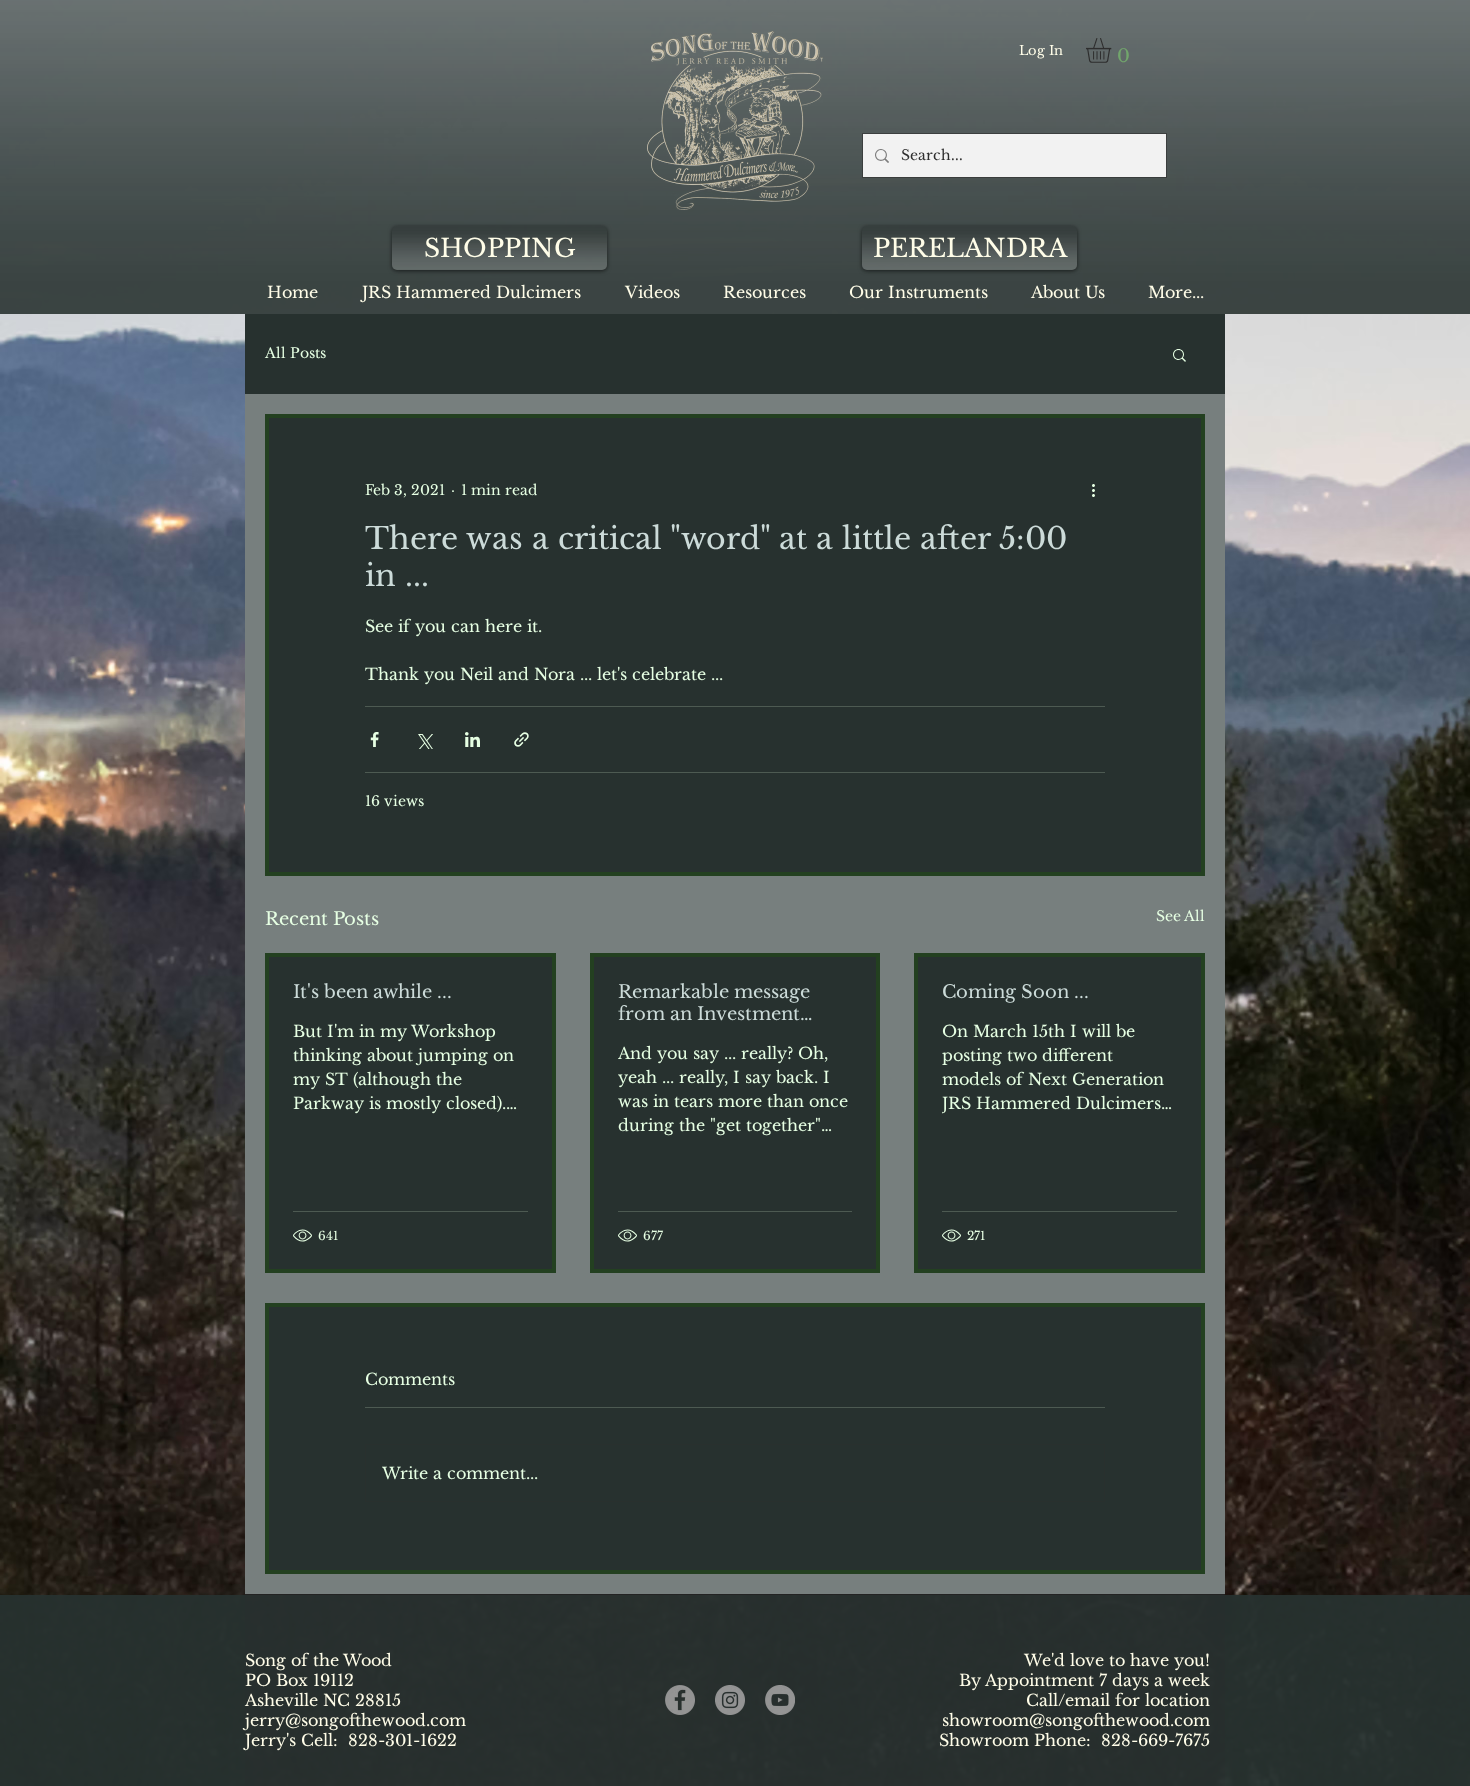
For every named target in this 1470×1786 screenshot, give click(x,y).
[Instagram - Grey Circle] (730, 1700)
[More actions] (1093, 490)
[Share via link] (521, 739)
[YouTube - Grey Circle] (780, 1700)
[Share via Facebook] (374, 739)
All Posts (295, 353)
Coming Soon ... (1015, 992)
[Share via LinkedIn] (472, 739)
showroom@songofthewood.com (1076, 1720)
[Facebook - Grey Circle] (680, 1700)
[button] (1113, 50)
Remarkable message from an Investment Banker (714, 1003)
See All (1180, 916)
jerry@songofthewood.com (355, 1720)
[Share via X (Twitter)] (423, 739)
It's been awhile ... (372, 992)
